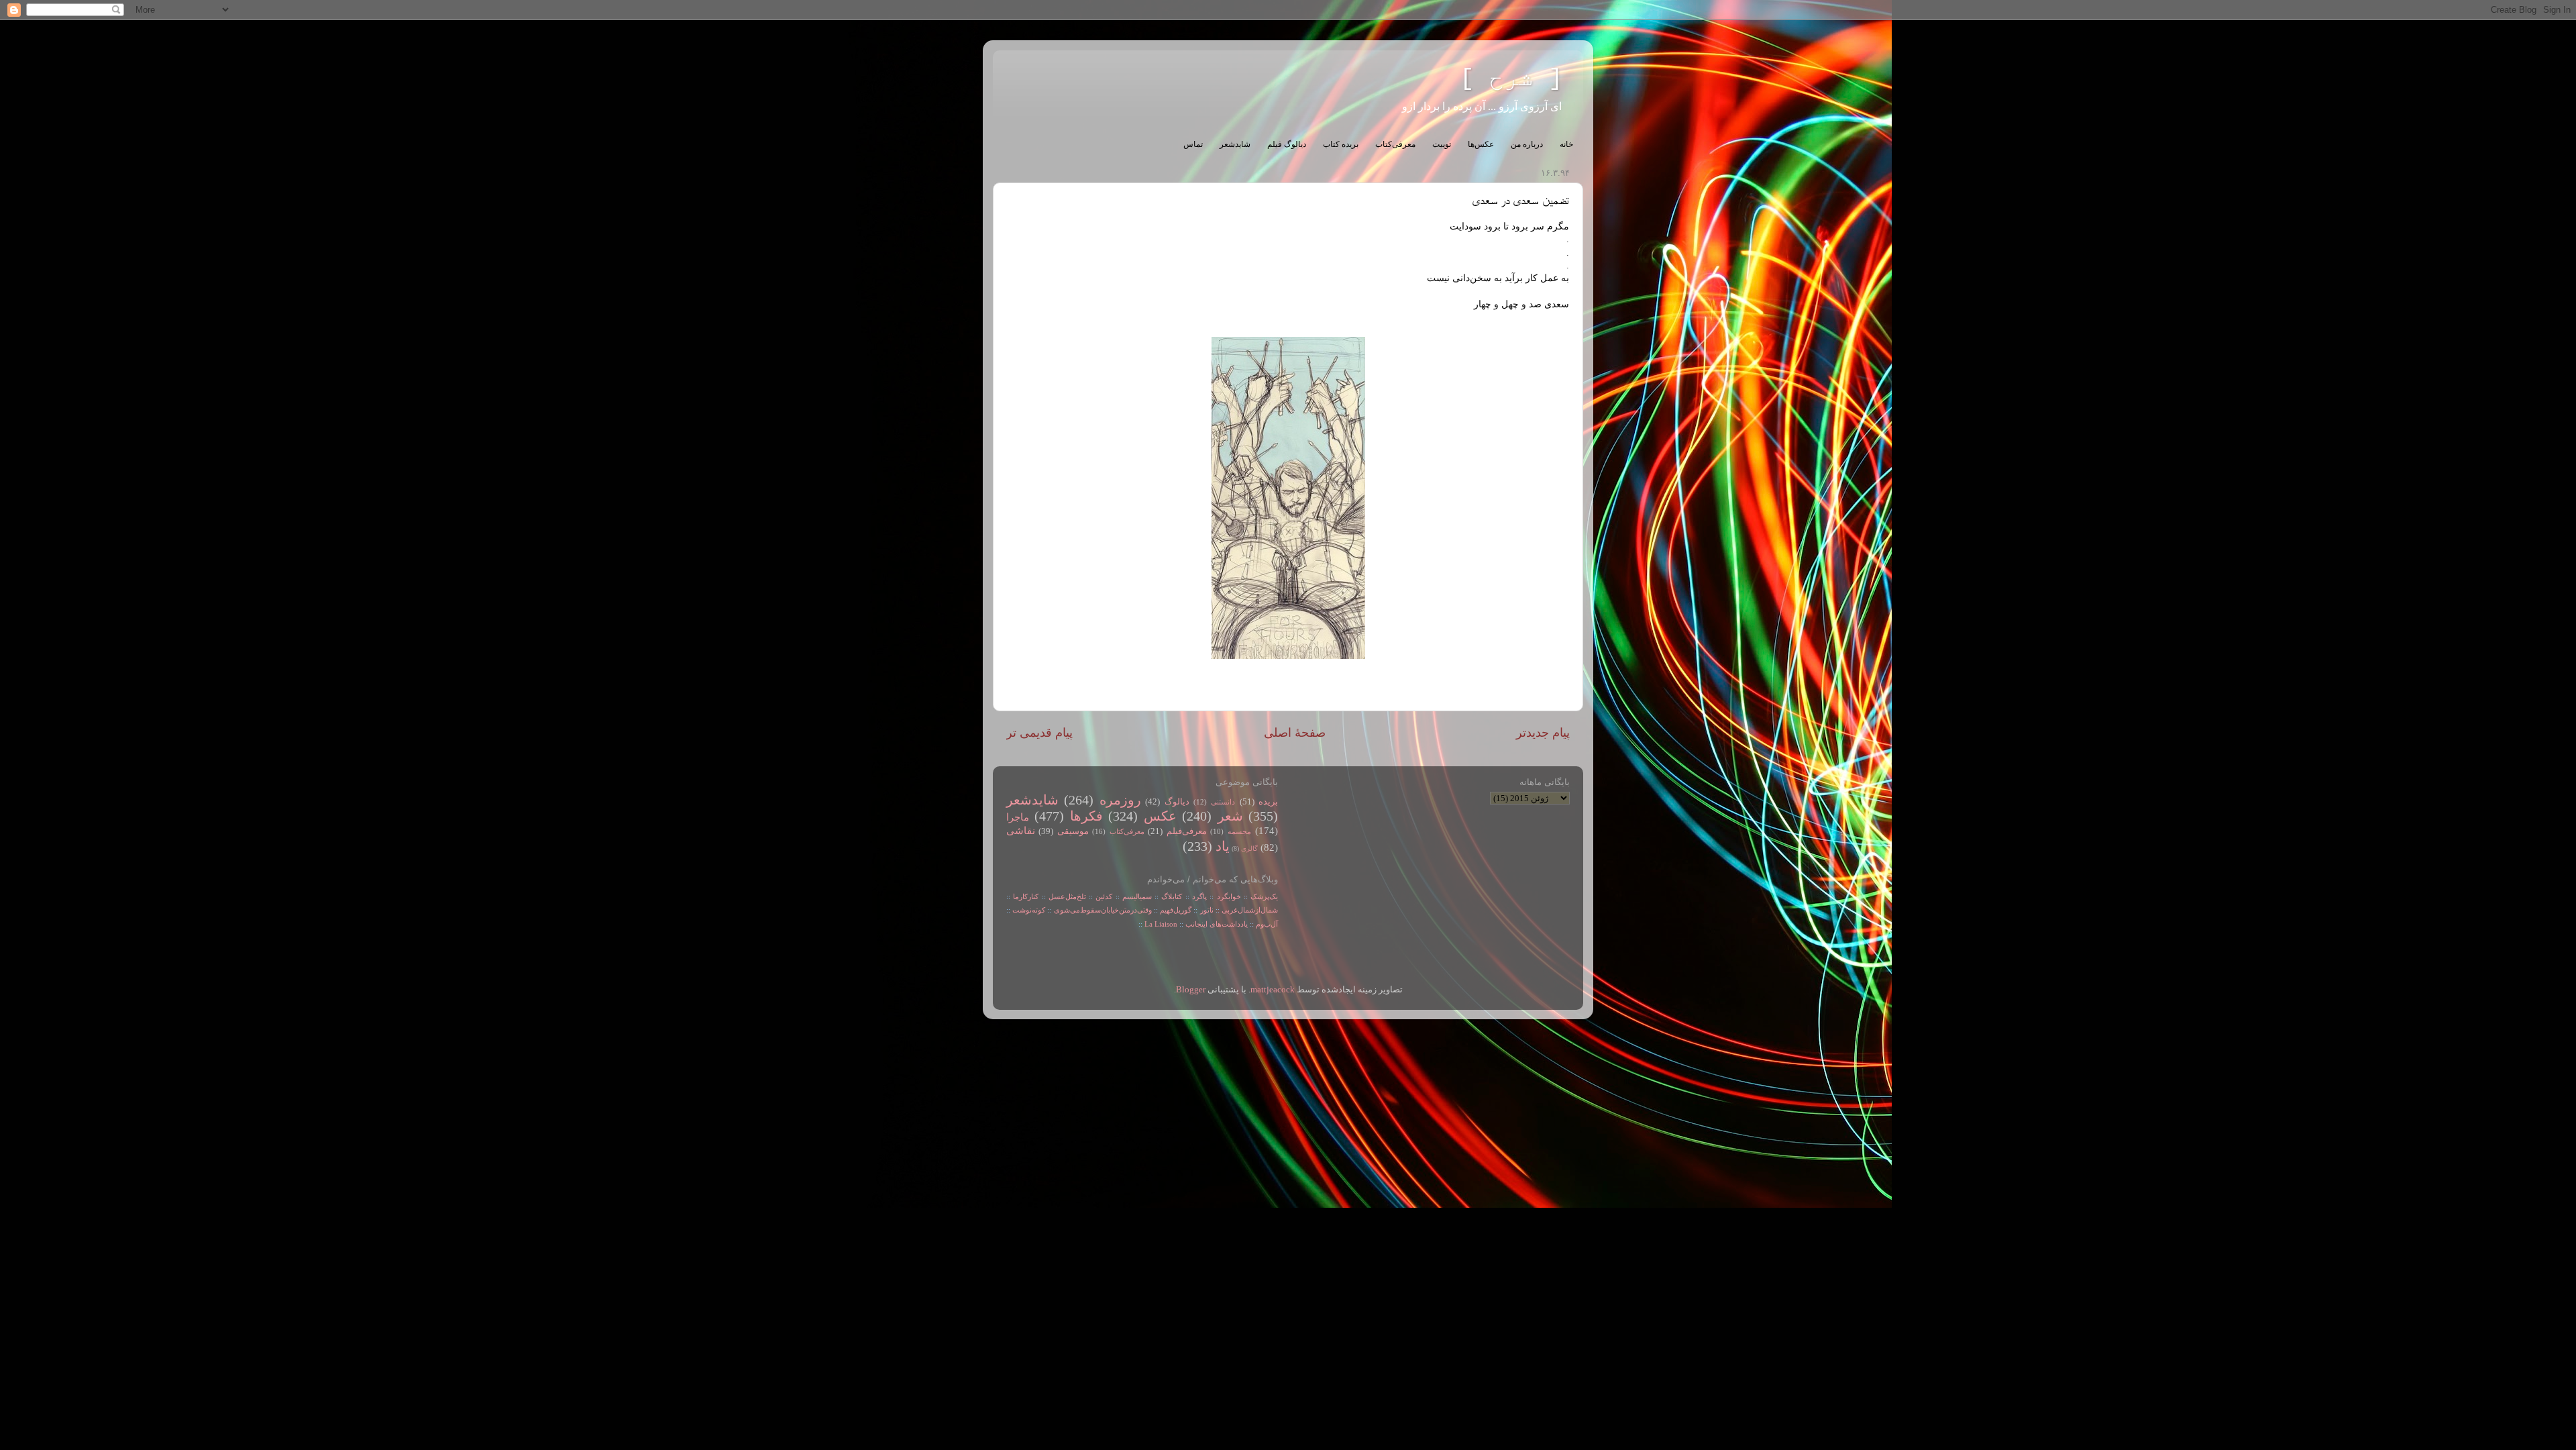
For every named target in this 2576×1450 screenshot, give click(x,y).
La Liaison (1161, 924)
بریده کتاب (1341, 144)
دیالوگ (1177, 802)
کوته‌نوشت (1029, 910)
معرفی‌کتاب (1395, 144)
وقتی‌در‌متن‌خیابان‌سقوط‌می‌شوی (1103, 910)
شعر (1230, 816)
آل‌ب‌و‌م (1267, 924)
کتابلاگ (1172, 896)
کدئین (1104, 896)
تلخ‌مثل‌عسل (1067, 896)
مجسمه (1239, 831)
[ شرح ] (1511, 79)
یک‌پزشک (1264, 896)
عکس (1160, 816)
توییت (1442, 144)
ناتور (1207, 910)
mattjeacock (1273, 990)
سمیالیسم (1137, 896)
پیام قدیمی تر (1039, 733)
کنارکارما (1026, 896)
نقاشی (1021, 831)
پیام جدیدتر (1543, 733)
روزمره (1120, 800)
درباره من (1527, 144)
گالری (1249, 848)
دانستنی (1223, 802)
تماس (1193, 144)
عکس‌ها (1481, 144)
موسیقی (1073, 831)
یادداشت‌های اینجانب (1217, 924)
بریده (1268, 802)
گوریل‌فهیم (1176, 910)
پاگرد (1198, 896)
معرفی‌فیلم (1187, 831)
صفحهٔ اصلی (1295, 733)
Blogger (1191, 990)
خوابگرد (1227, 896)
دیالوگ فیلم (1287, 144)
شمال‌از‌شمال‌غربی (1250, 910)
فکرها (1086, 816)
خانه (1566, 144)
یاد (1223, 846)
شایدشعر (1235, 144)
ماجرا (1018, 817)
